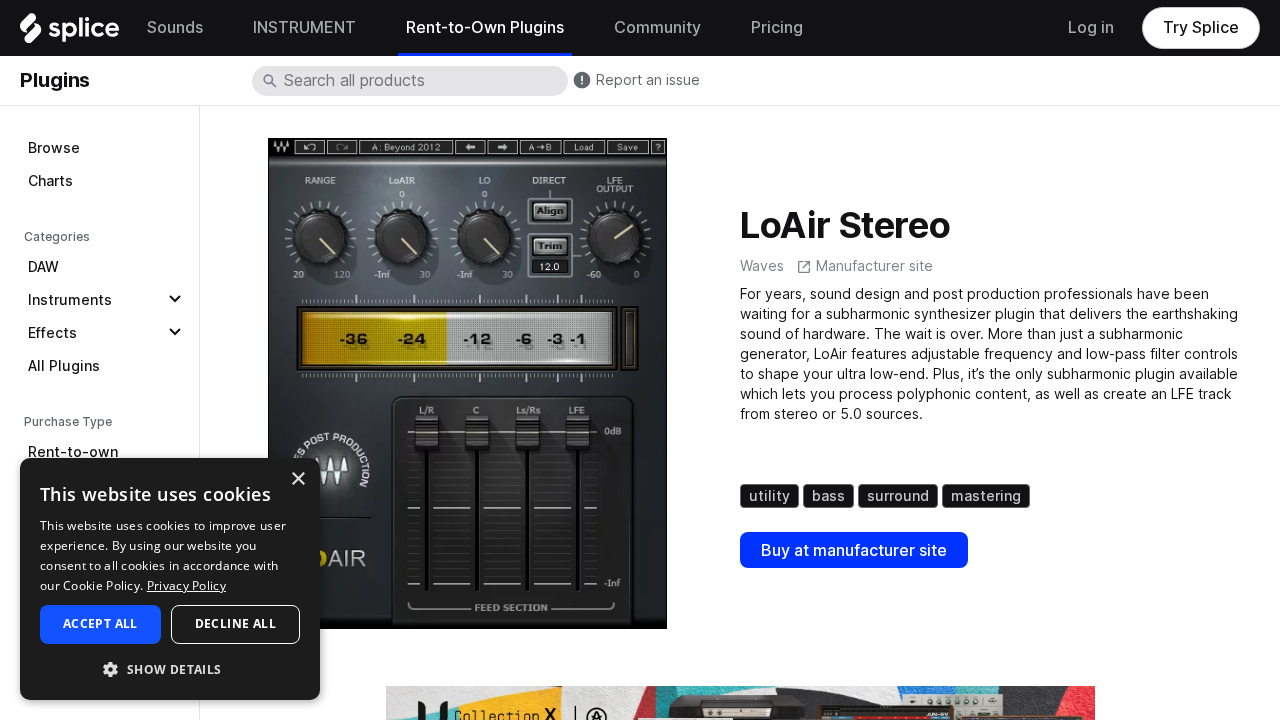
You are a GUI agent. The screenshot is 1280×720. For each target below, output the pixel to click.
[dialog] (170, 579)
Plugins (55, 80)
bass (828, 496)
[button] (170, 668)
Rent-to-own (73, 452)
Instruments (70, 300)
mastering (986, 496)
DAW (43, 267)
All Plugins (64, 366)
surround (898, 496)
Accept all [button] (100, 623)
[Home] (69, 33)
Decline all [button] (235, 623)
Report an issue (648, 80)
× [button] (297, 479)
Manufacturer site (874, 266)
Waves (762, 266)
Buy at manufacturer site (854, 550)
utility (769, 496)
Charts (50, 181)
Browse (54, 148)
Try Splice (1201, 27)
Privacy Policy (186, 585)
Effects (52, 333)
